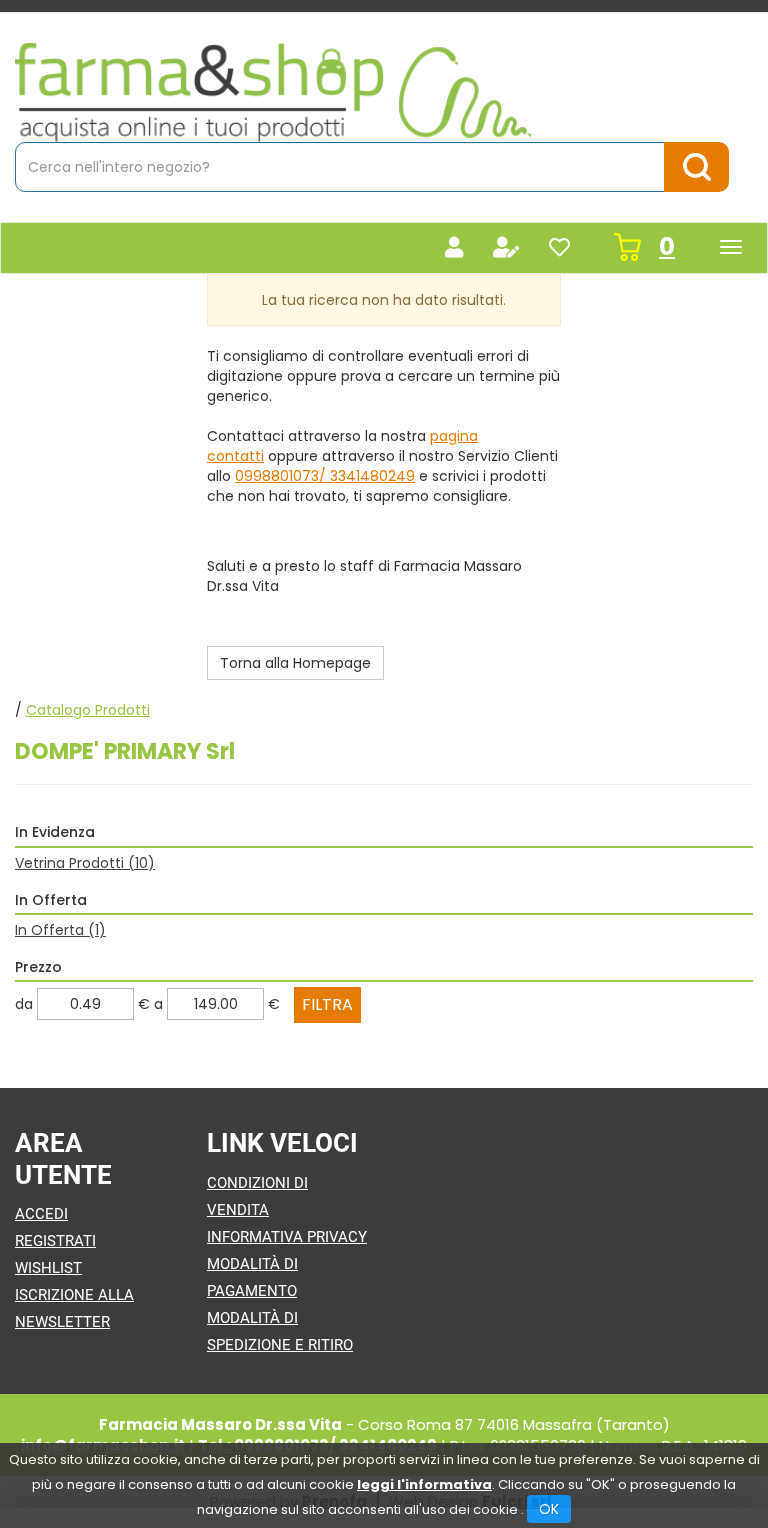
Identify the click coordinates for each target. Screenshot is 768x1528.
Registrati (55, 1241)
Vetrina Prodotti (85, 863)
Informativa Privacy (287, 1237)
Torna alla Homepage (295, 663)
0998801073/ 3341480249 (325, 476)
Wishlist (48, 1268)
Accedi (41, 1214)
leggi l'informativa (424, 1484)
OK (549, 1509)
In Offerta (60, 930)
